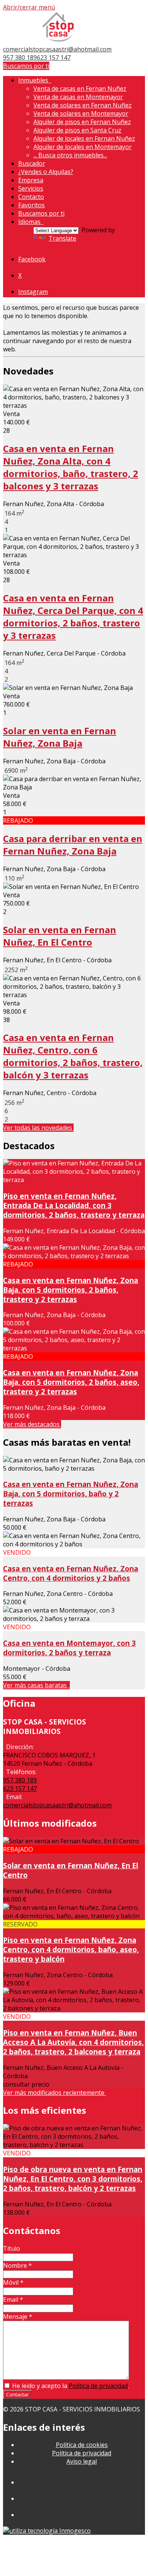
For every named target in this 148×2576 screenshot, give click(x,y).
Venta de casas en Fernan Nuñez (80, 89)
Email (13, 2299)
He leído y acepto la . (70, 2386)
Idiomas (31, 222)
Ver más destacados (32, 1424)
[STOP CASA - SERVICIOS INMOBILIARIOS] (58, 41)
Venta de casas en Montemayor (78, 97)
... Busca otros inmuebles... (70, 155)
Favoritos (31, 205)
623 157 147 (54, 57)
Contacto (31, 197)
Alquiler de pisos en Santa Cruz (77, 130)
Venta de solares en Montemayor (81, 113)
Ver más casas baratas (36, 1685)
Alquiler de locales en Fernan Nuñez (84, 138)
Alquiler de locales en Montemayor (83, 147)
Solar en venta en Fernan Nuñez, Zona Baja (60, 737)
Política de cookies (82, 2445)
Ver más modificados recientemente (54, 2093)
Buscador (32, 163)
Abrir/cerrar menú (29, 7)
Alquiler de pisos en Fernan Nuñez (82, 122)
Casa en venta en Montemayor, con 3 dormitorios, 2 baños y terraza (69, 1648)
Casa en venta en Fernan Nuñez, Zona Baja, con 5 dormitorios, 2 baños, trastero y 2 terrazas (71, 1290)
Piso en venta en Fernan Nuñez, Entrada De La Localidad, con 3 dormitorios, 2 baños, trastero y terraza (74, 1205)
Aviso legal (82, 2461)
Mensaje (18, 2317)
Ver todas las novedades (38, 1128)
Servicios (31, 188)
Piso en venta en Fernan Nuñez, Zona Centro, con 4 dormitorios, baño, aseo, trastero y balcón (71, 1949)
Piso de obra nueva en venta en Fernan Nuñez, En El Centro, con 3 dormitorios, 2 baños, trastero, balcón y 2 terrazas (73, 2179)
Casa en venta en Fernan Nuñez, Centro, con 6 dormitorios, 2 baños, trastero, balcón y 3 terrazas (73, 1056)
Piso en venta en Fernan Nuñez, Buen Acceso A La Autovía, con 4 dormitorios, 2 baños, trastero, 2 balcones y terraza (73, 2042)
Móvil (13, 2282)
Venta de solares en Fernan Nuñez (83, 105)
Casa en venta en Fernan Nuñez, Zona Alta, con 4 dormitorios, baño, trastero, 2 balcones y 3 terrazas (71, 467)
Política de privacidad (98, 2386)
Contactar (17, 2394)
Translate (62, 238)
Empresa (31, 180)
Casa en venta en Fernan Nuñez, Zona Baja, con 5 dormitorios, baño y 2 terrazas (71, 1494)
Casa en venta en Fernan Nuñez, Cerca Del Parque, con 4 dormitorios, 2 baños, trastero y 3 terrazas (73, 617)
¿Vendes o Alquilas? (46, 172)
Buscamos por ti (26, 66)
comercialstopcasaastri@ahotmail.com (57, 49)
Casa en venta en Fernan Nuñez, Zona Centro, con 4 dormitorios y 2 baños (71, 1573)
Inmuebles (35, 80)
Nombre (17, 2265)
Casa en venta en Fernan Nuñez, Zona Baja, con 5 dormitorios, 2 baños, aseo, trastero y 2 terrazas (71, 1382)
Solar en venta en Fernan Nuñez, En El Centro (60, 936)
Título (12, 2248)
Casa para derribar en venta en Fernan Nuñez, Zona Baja (73, 845)
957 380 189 (20, 57)
